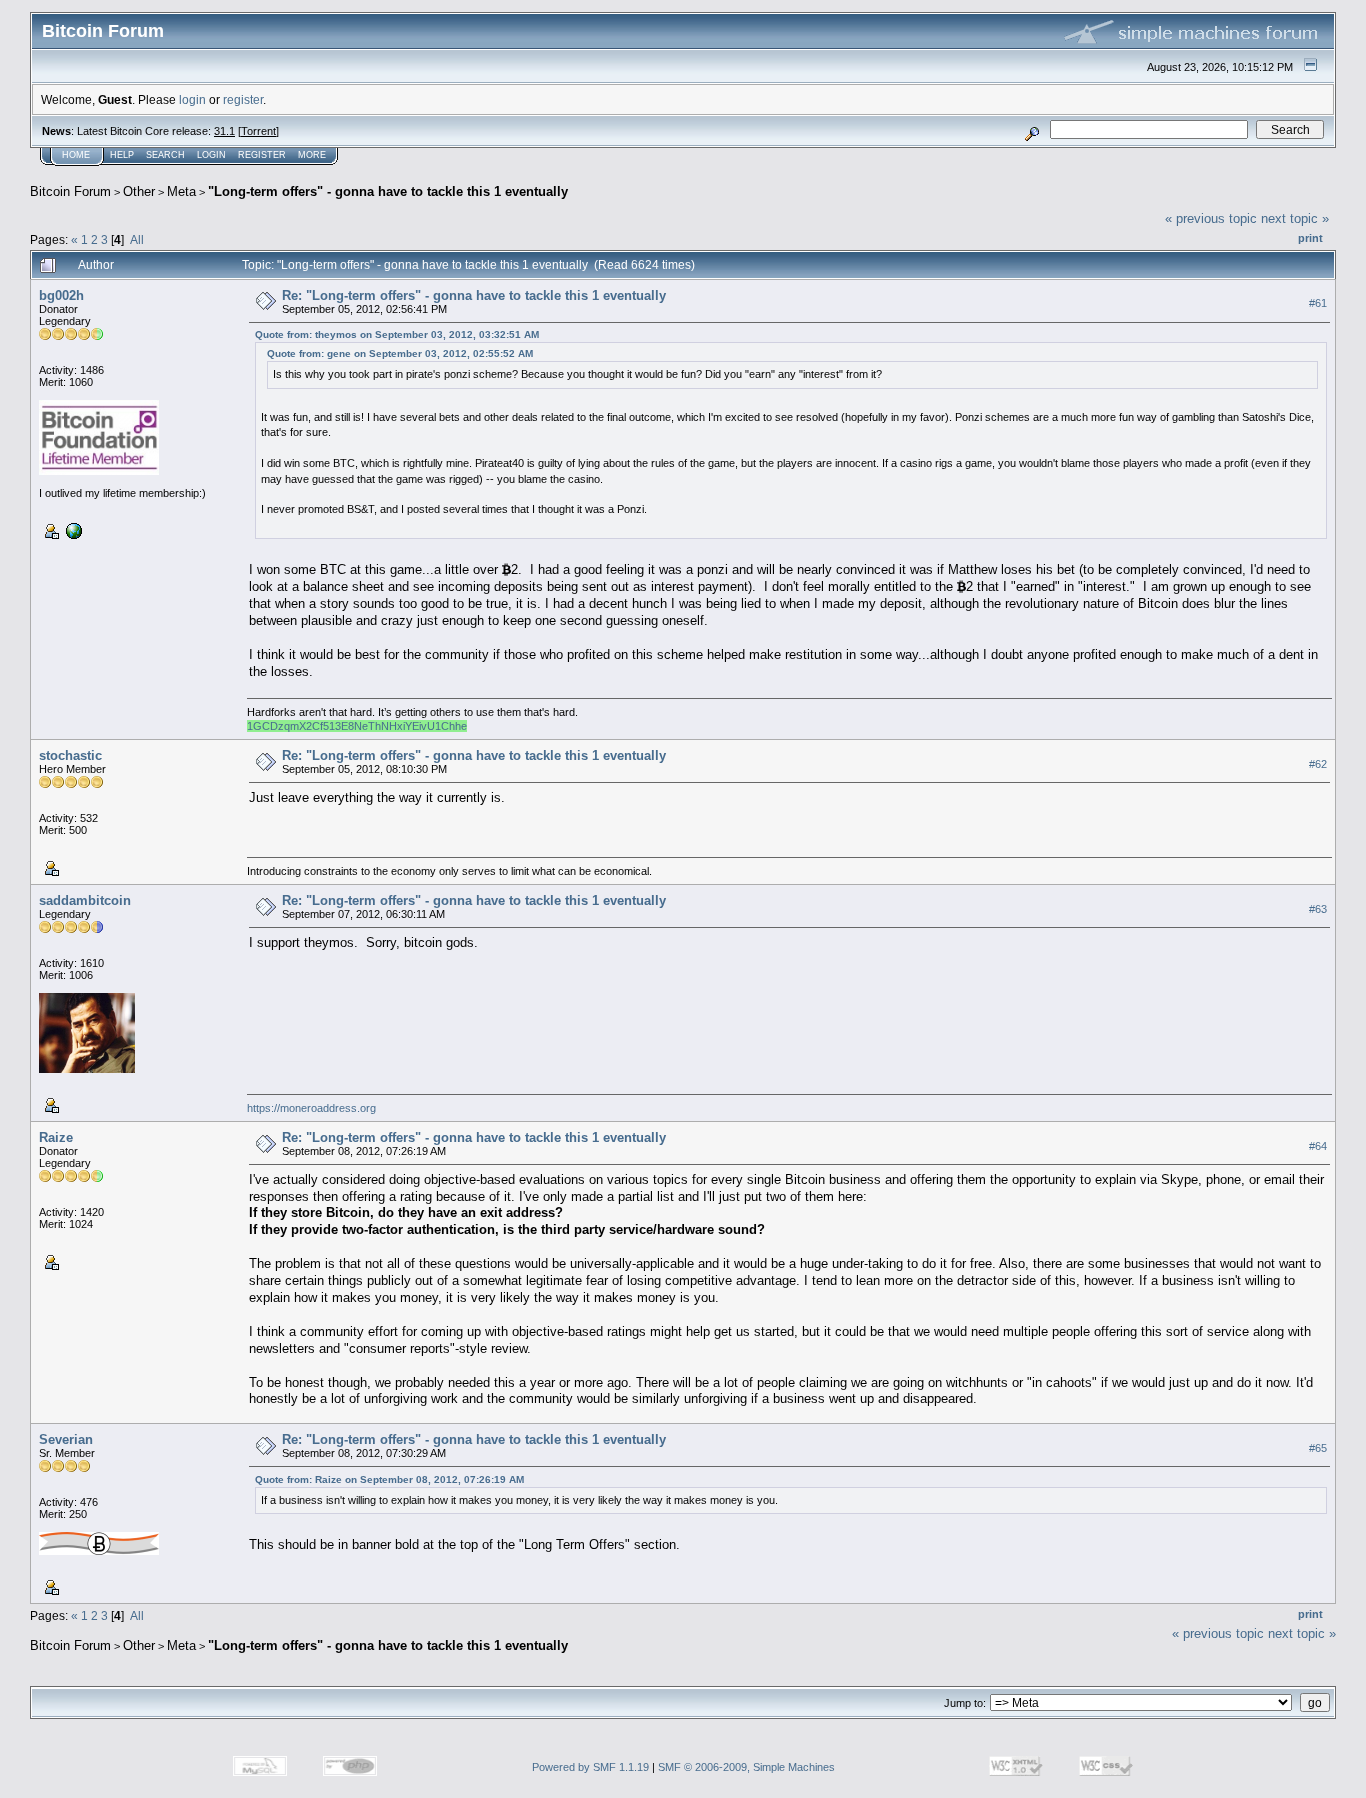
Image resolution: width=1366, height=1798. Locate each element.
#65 (1318, 1448)
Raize (56, 1137)
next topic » (1295, 218)
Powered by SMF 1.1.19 (590, 1767)
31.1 (224, 131)
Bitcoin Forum (70, 191)
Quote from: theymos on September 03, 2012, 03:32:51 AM (397, 334)
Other (139, 191)
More (312, 155)
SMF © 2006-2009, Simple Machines (746, 1767)
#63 (1318, 909)
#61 (1318, 303)
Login (211, 155)
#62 (1318, 764)
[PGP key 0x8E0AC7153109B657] (72, 530)
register (243, 99)
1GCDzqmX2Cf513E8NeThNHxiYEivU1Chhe (357, 726)
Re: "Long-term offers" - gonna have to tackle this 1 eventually (474, 295)
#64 (1318, 1146)
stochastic (70, 755)
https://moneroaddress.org (311, 1108)
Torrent (258, 131)
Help (122, 155)
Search (165, 155)
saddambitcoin (85, 900)
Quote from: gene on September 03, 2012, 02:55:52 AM (400, 353)
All (137, 239)
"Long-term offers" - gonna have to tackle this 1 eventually (388, 191)
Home (76, 155)
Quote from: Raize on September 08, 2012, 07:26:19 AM (389, 1479)
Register (262, 155)
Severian (66, 1439)
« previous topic (1211, 218)
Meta (181, 191)
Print (1310, 238)
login (192, 99)
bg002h (61, 295)
